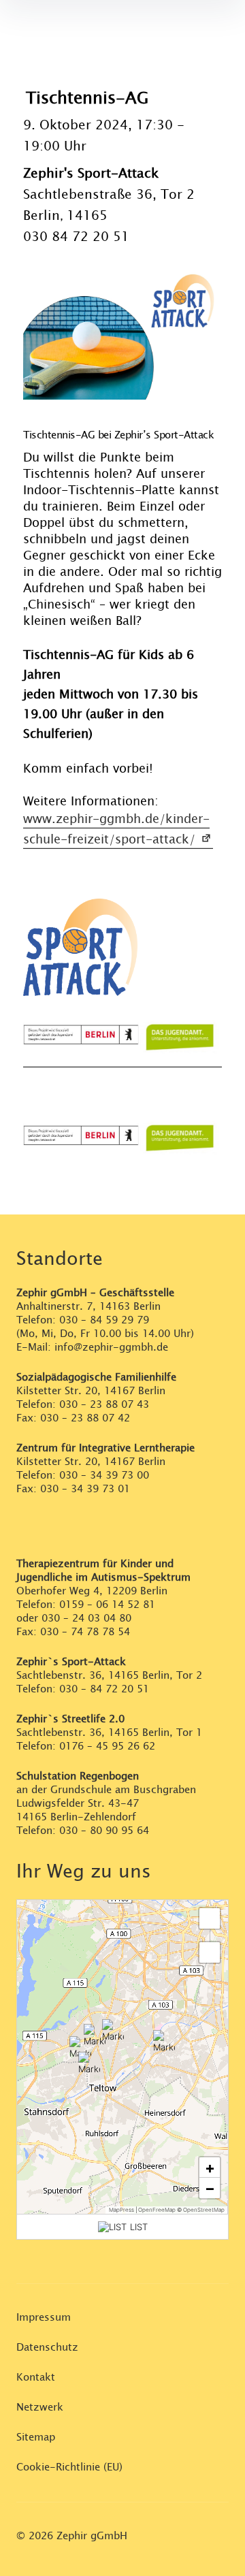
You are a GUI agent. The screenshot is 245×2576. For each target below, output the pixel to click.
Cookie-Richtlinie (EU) (69, 2467)
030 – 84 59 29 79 (104, 1320)
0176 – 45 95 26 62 (107, 1746)
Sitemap (36, 2437)
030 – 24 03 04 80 (88, 1619)
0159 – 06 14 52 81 (107, 1605)
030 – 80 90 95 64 (104, 1831)
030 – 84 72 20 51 (104, 1689)
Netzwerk (40, 2408)
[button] (95, 2035)
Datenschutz (47, 2348)
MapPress (121, 2210)
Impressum (44, 2318)
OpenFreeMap (157, 2210)
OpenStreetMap (204, 2210)
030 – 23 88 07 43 (104, 1405)
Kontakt (36, 2378)
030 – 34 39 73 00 (104, 1476)
